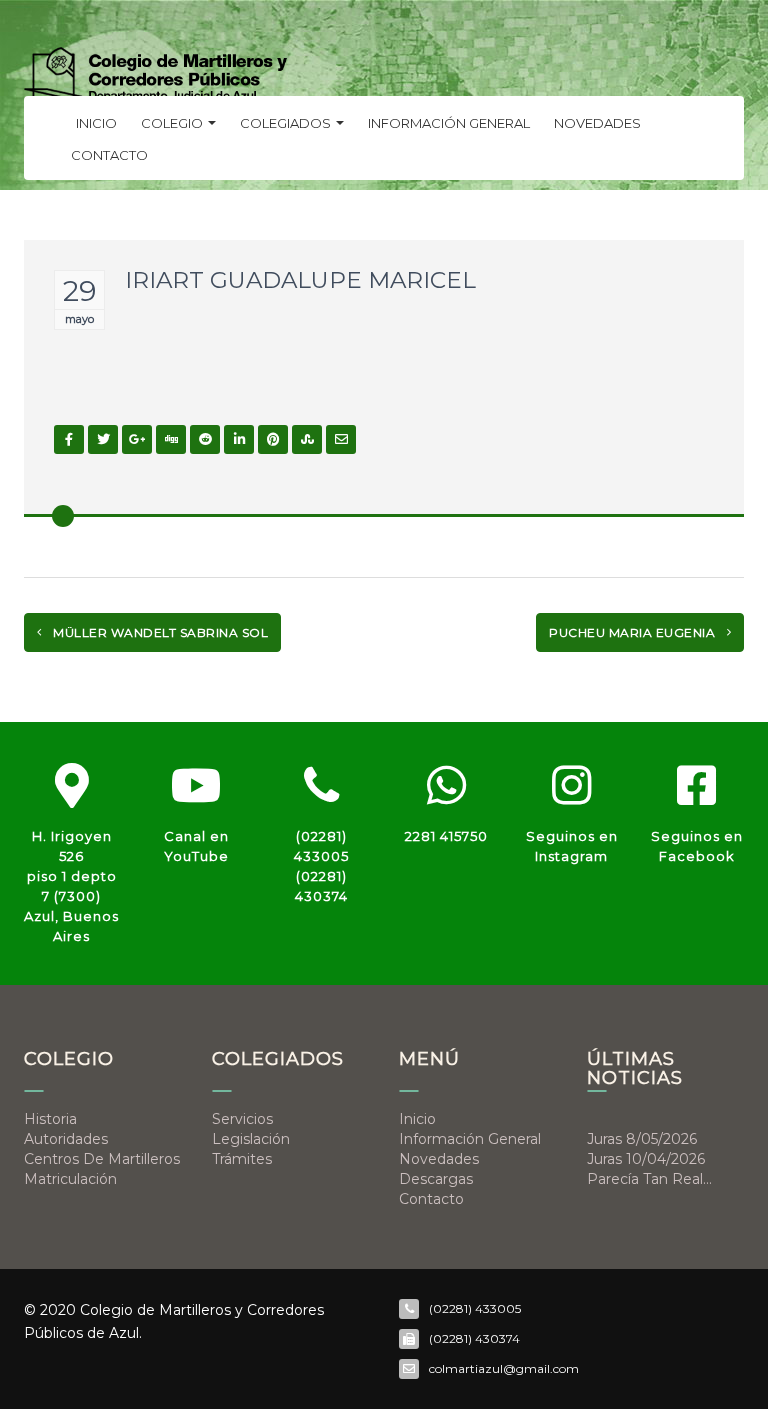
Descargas (436, 1179)
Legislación (251, 1139)
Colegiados (287, 123)
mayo (79, 319)
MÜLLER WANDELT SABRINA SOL (159, 632)
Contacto (109, 155)
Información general (449, 123)
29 (79, 291)
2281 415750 (446, 836)
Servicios (242, 1119)
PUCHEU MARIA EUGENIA (634, 632)
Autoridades (66, 1139)
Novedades (597, 123)
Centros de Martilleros (102, 1159)
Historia (50, 1119)
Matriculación (70, 1179)
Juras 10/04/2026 (646, 1159)
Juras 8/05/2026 (642, 1139)
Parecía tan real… (649, 1179)
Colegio (173, 123)
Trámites (242, 1159)
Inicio (96, 123)
